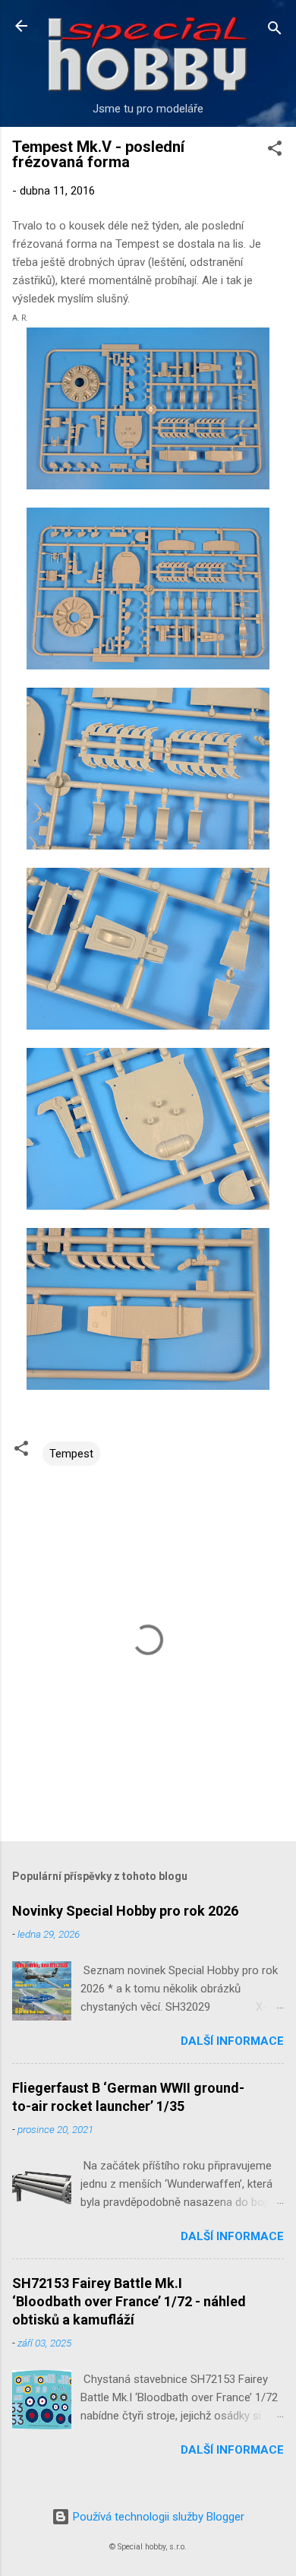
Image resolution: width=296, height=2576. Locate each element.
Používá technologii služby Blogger (157, 2517)
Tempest (71, 1454)
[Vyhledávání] (275, 31)
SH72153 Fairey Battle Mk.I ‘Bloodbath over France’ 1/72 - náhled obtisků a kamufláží (129, 2301)
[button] (275, 151)
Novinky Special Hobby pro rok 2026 (125, 1911)
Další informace (232, 2041)
